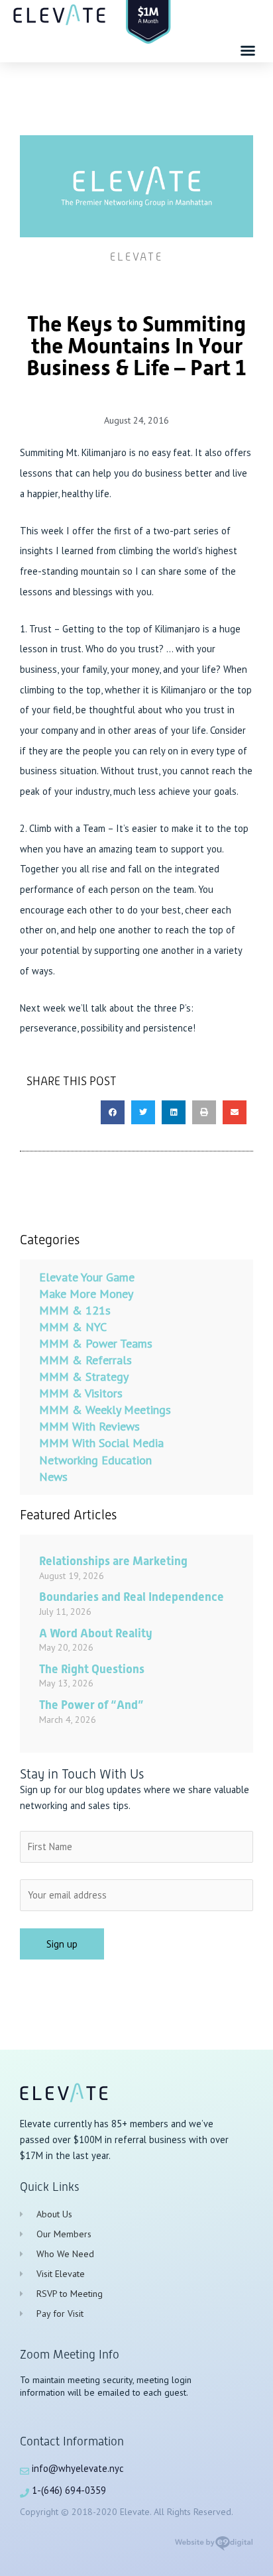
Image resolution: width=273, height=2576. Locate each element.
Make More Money (86, 1294)
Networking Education (95, 1460)
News (53, 1477)
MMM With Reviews (89, 1426)
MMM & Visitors (81, 1393)
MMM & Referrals (85, 1360)
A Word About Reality (96, 1633)
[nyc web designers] (214, 2548)
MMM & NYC (73, 1327)
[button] (248, 50)
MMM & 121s (75, 1310)
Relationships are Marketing (113, 1561)
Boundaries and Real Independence (132, 1597)
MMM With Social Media (101, 1443)
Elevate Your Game (87, 1277)
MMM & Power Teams (96, 1343)
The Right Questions (92, 1669)
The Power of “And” (91, 1705)
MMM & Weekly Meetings (105, 1410)
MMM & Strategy (84, 1376)
